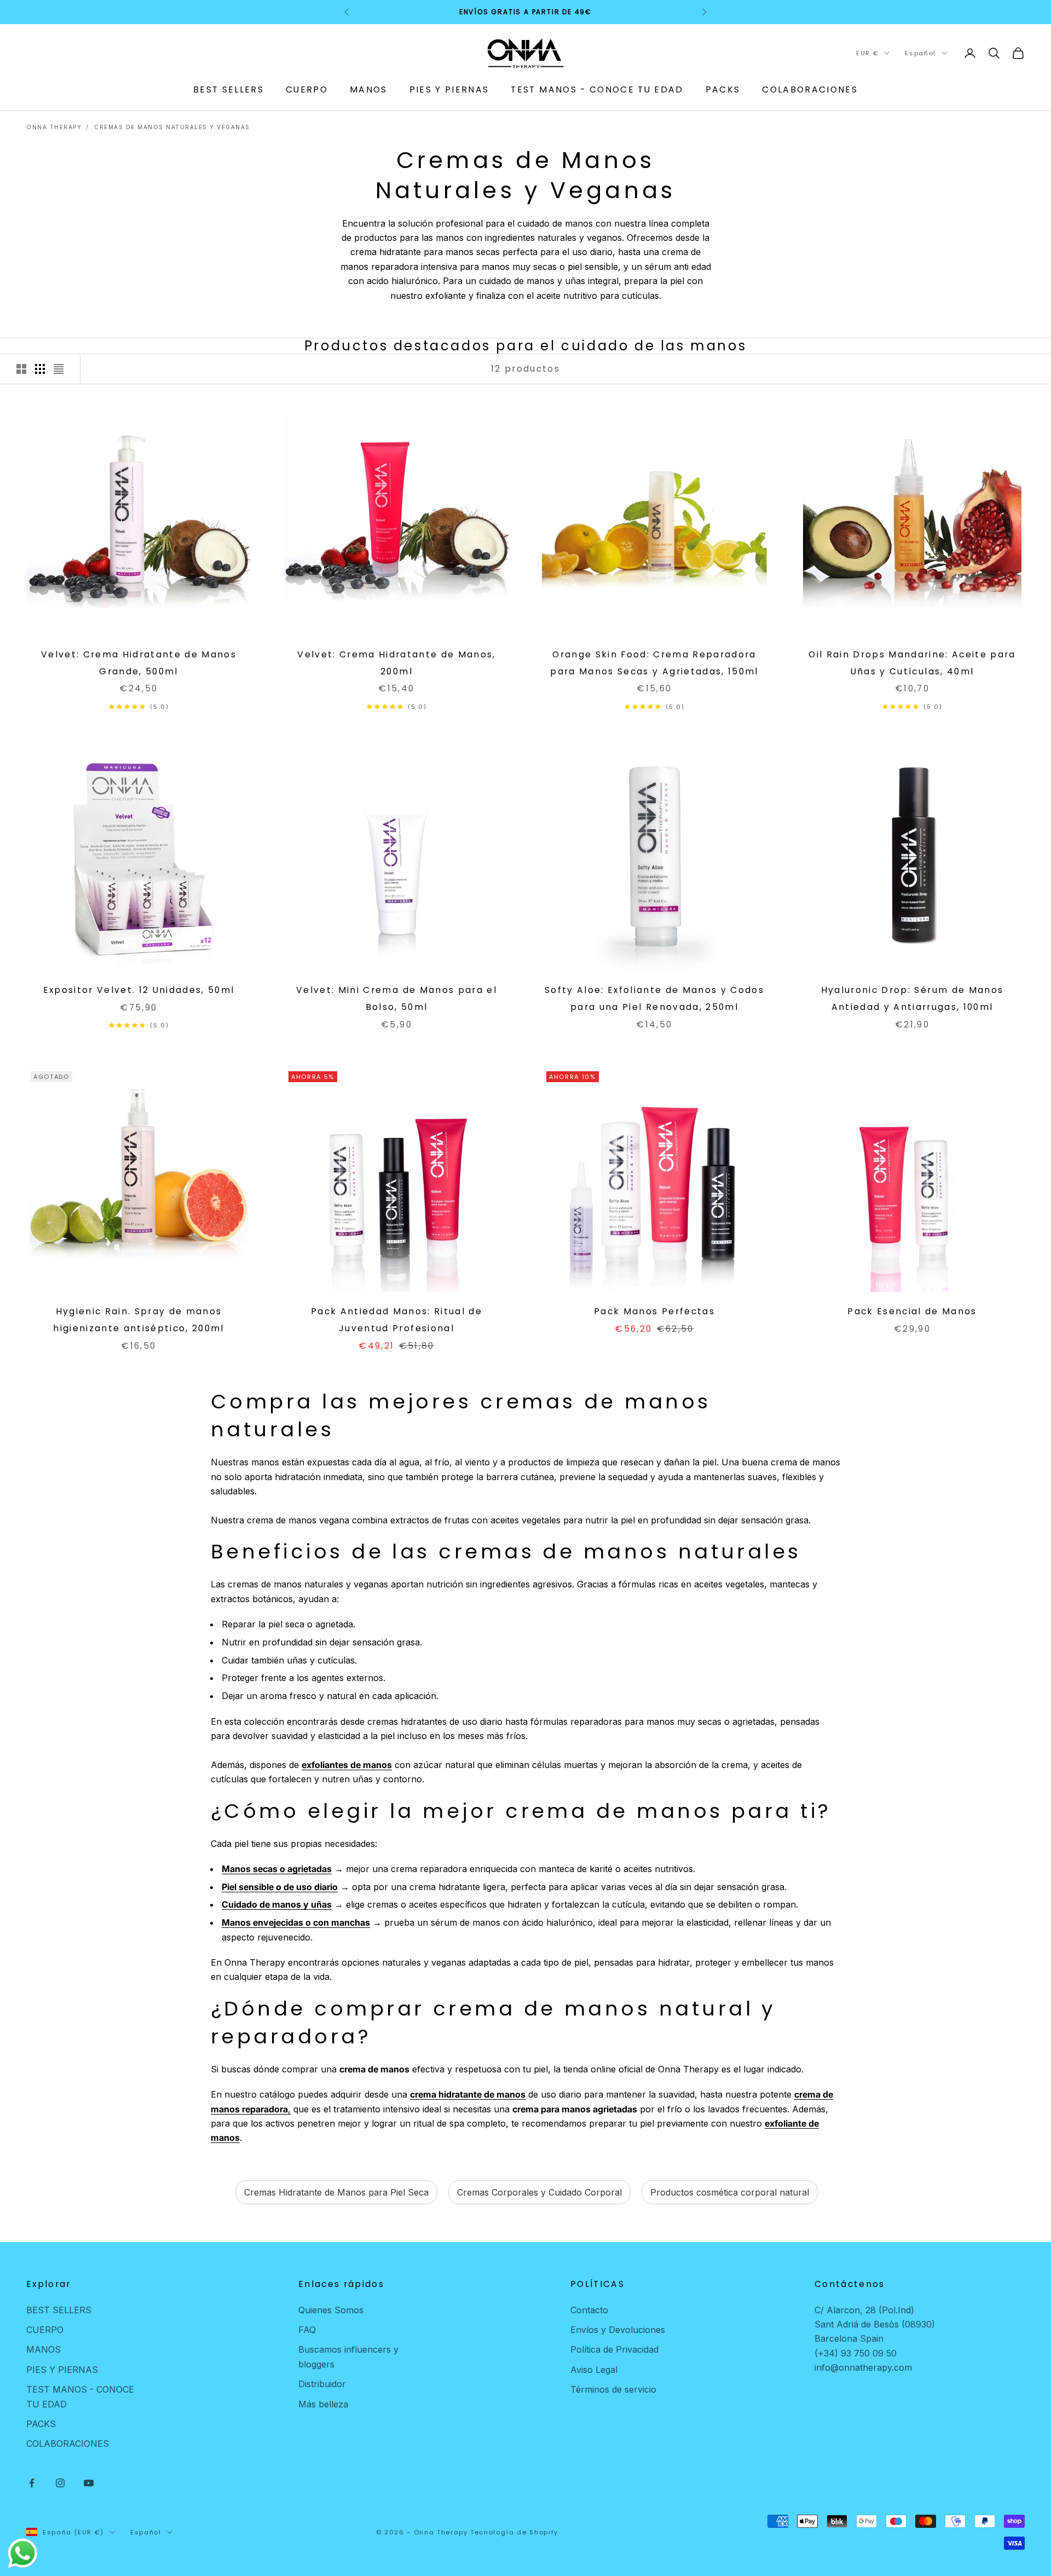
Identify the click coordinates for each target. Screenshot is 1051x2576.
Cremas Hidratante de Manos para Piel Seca (336, 2192)
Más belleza (323, 2404)
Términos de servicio (613, 2389)
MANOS (369, 89)
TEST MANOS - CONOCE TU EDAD (597, 89)
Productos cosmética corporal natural (730, 2192)
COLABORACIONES (810, 89)
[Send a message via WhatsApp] (23, 2553)
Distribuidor (322, 2384)
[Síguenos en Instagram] (60, 2483)
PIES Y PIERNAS (449, 89)
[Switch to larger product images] (21, 369)
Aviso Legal (594, 2370)
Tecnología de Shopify (514, 2532)
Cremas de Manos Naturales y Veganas (172, 127)
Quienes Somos (331, 2310)
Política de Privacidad (614, 2349)
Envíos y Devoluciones (618, 2330)
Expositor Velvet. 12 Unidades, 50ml (139, 990)
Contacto (589, 2310)
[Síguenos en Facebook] (32, 2483)
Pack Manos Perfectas (654, 1311)
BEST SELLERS (229, 89)
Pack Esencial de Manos (912, 1311)
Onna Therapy (54, 127)
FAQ (307, 2330)
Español (920, 53)
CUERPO (307, 89)
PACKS (723, 89)
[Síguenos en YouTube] (89, 2483)
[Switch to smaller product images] (40, 369)
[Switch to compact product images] (59, 369)
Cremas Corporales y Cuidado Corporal (539, 2192)
